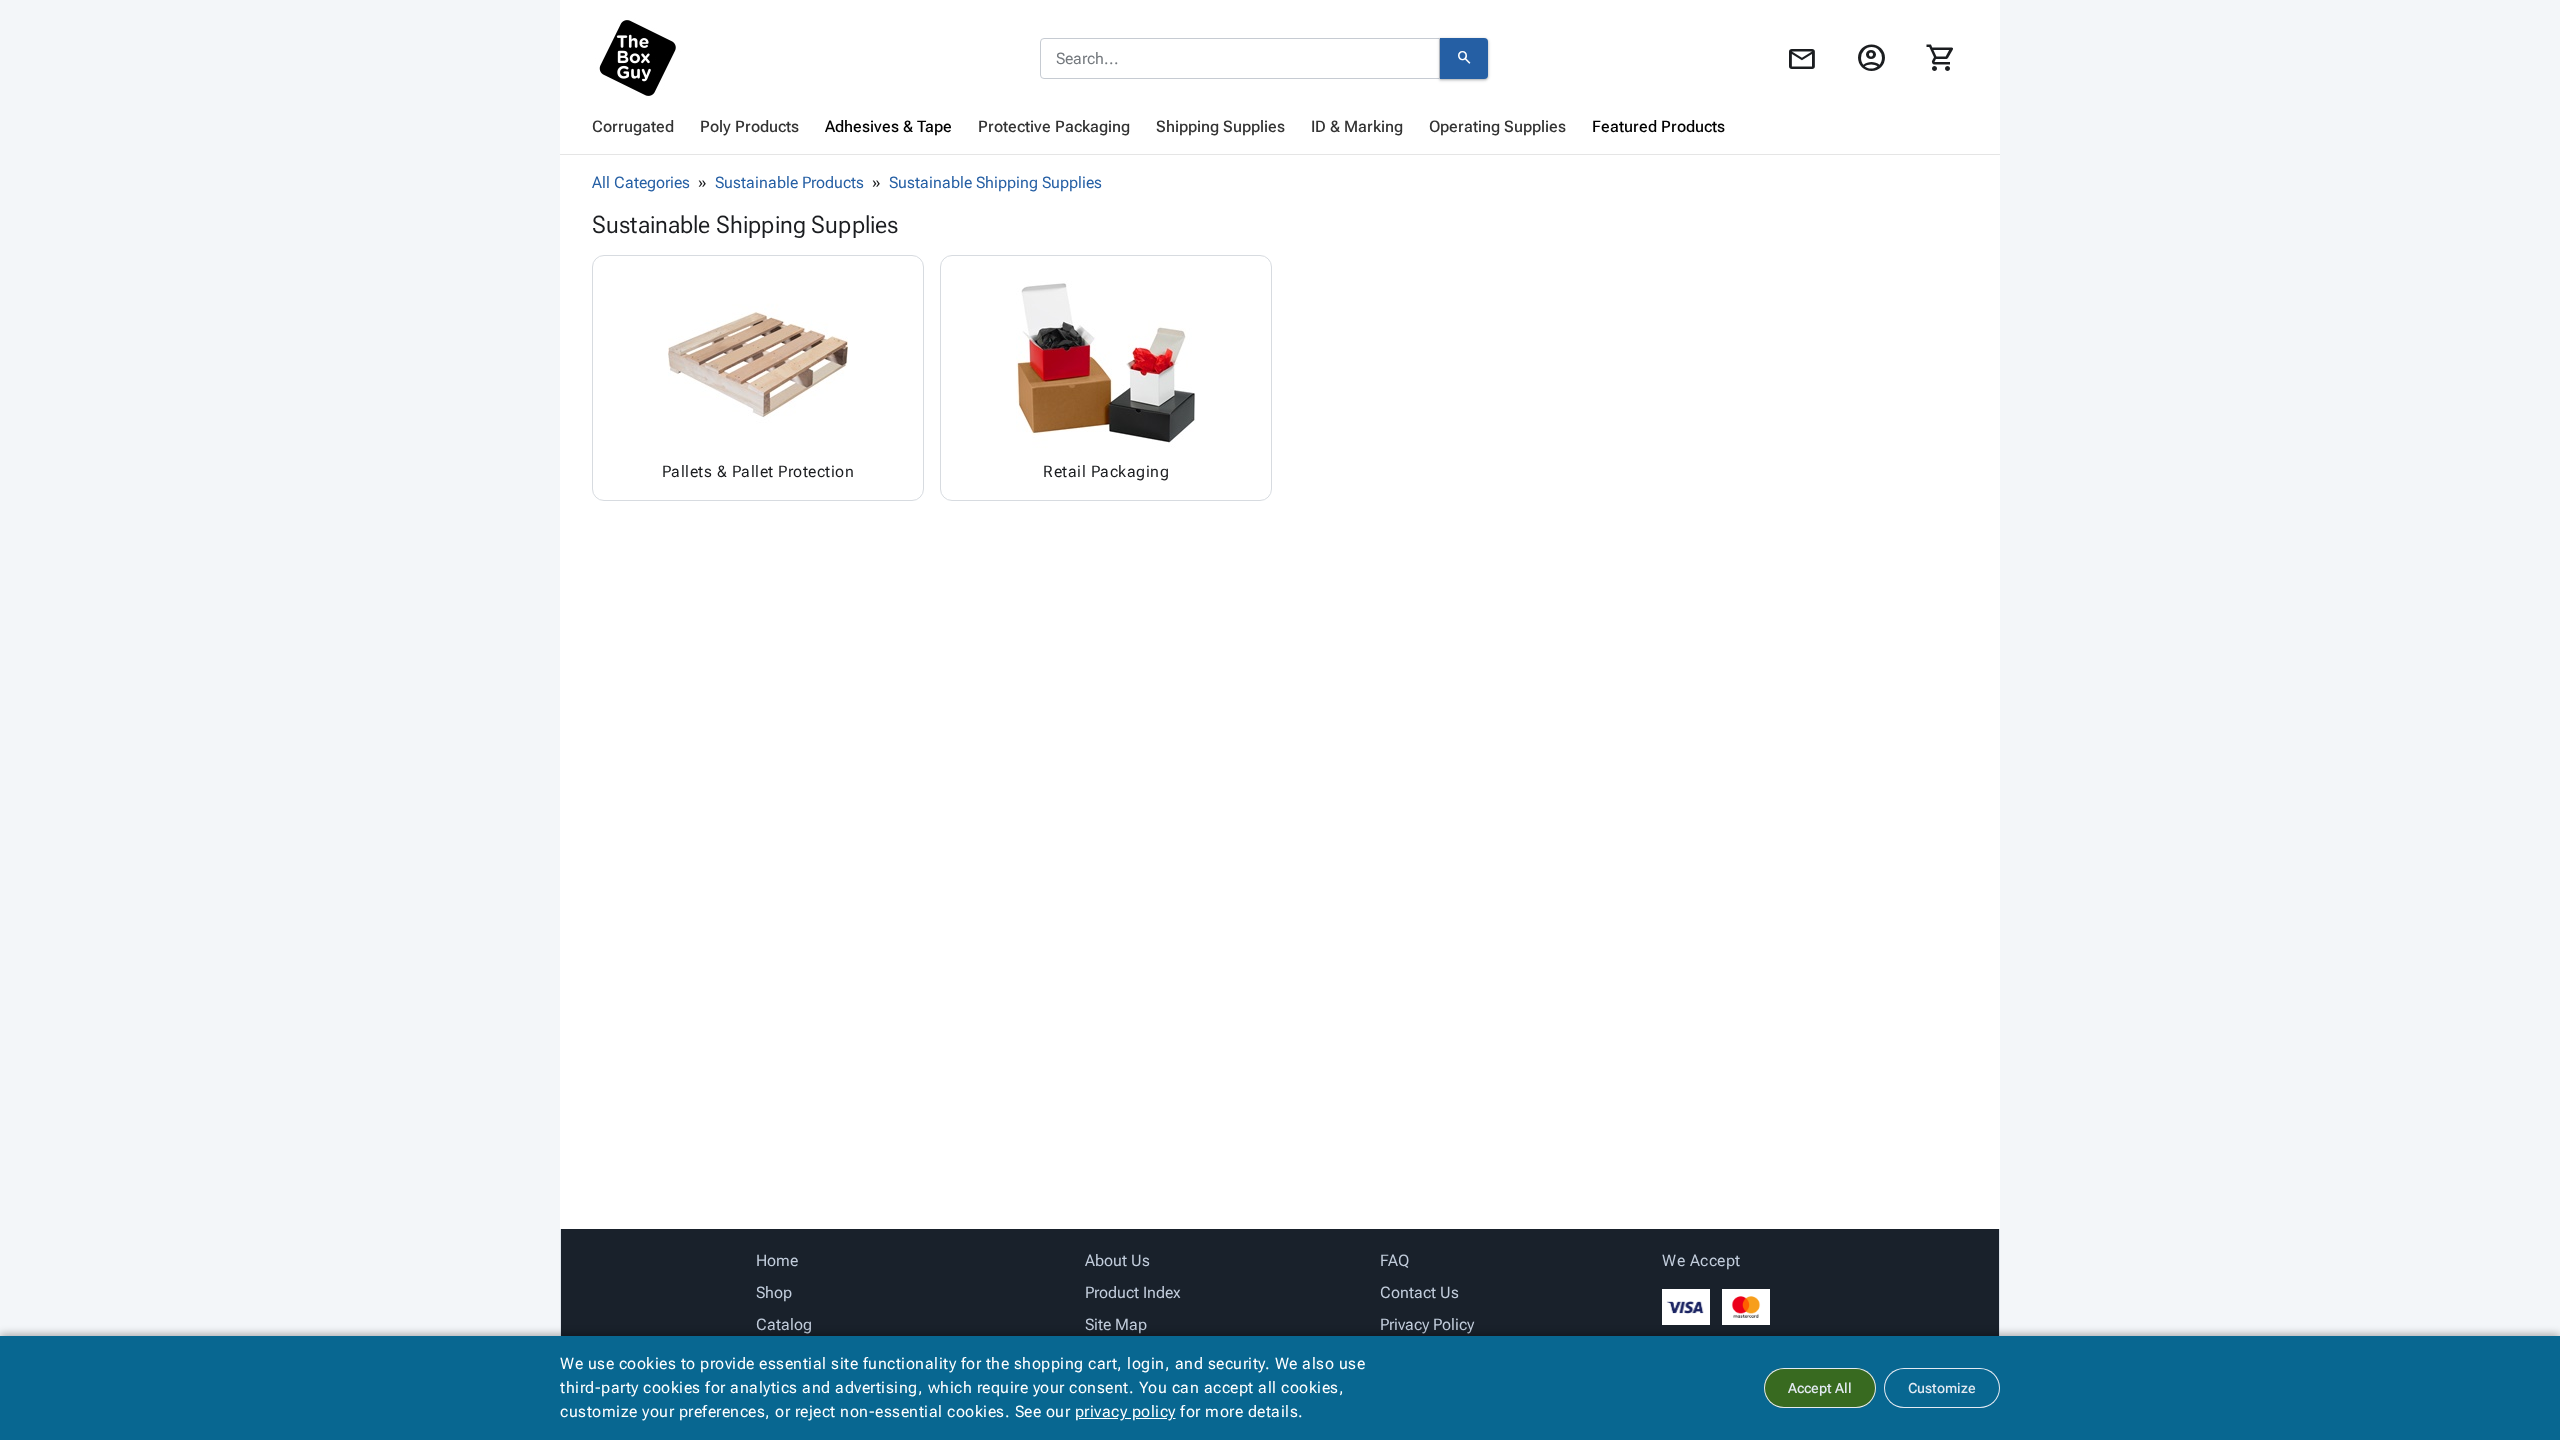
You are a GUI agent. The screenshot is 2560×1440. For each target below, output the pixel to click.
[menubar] (1280, 127)
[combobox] (1240, 59)
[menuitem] (633, 127)
